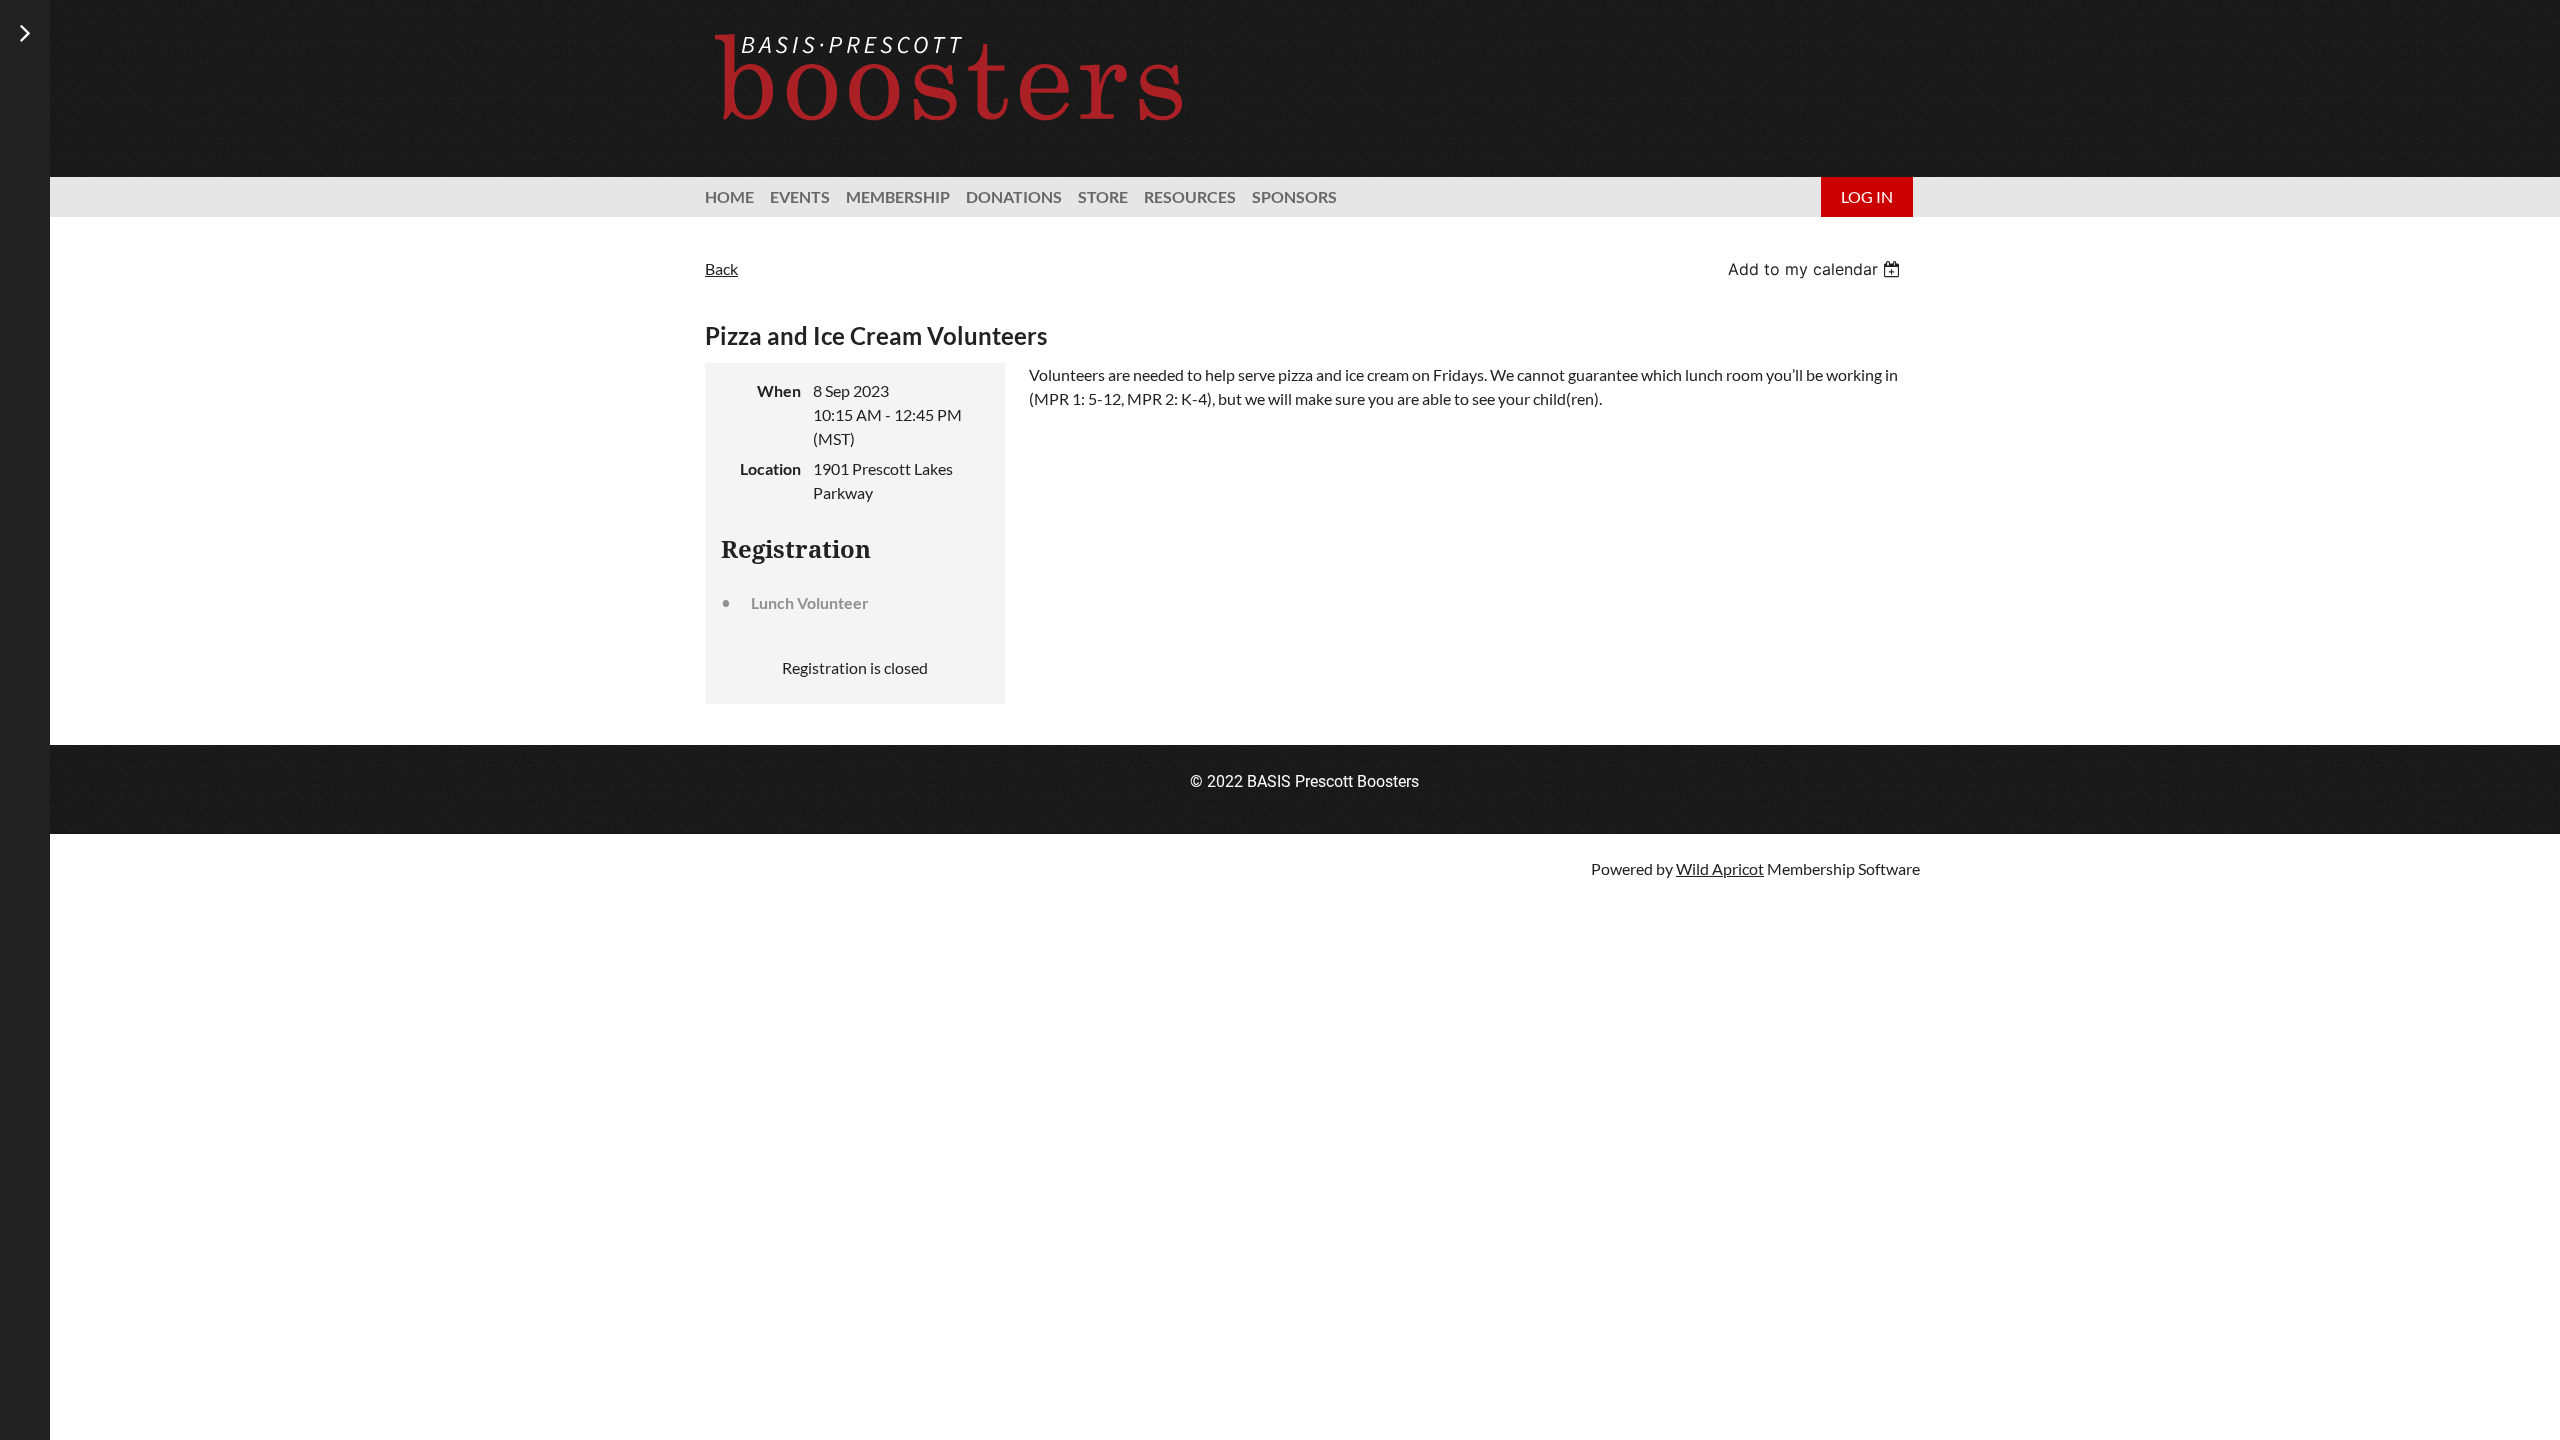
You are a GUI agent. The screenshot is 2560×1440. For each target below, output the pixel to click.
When (779, 390)
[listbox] (1816, 269)
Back (721, 268)
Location (770, 468)
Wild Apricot (1720, 868)
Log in (1867, 196)
